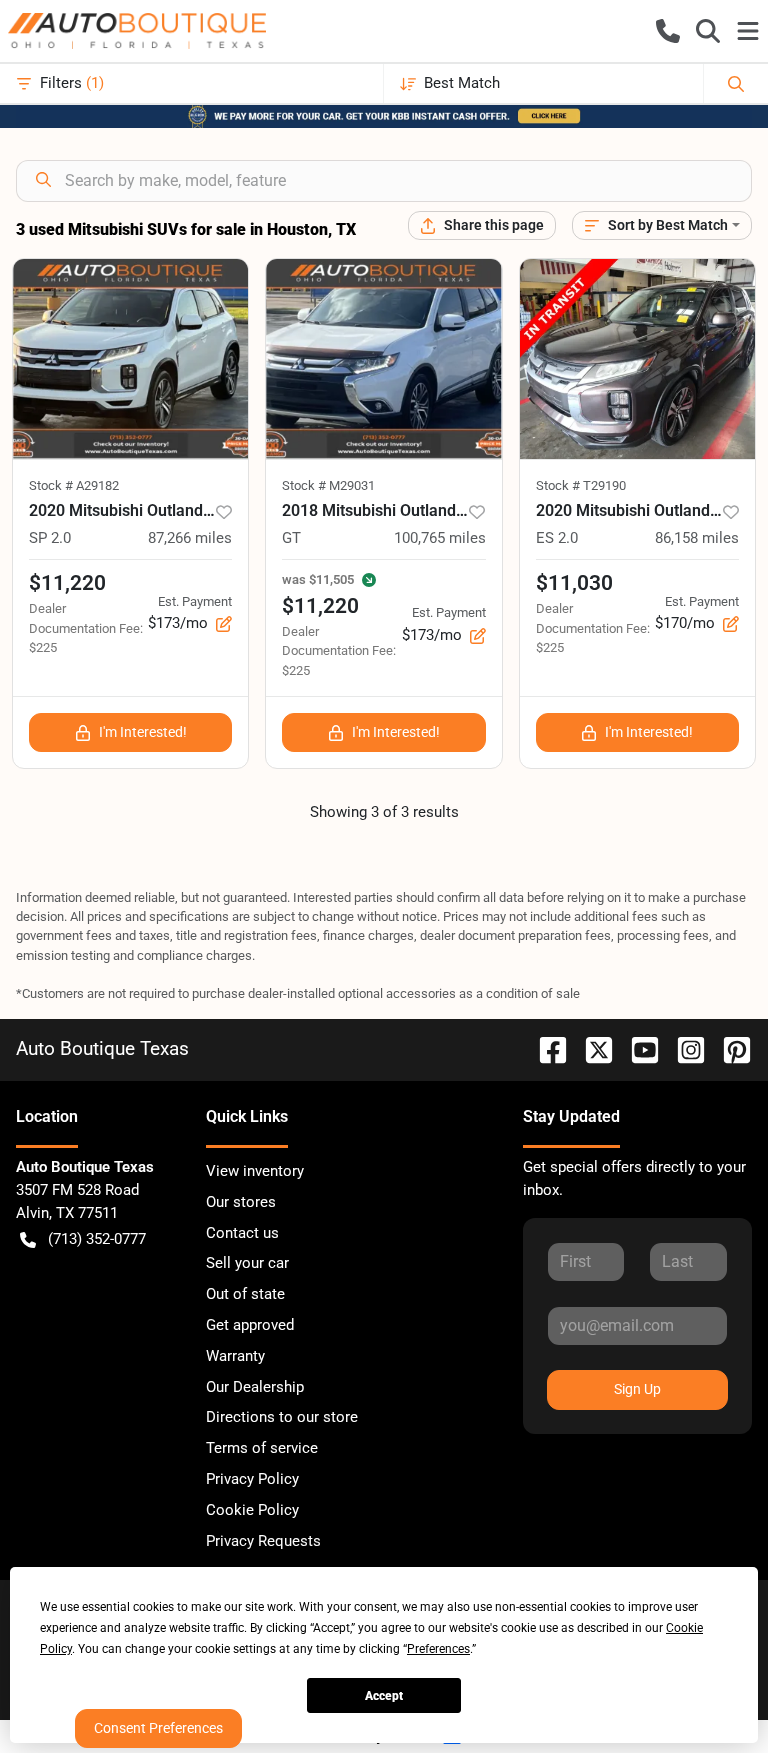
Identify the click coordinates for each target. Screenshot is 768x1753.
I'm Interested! (143, 732)
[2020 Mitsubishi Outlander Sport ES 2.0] (637, 359)
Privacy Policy (252, 1479)
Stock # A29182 (74, 485)
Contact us (242, 1233)
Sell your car (247, 1263)
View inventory (255, 1171)
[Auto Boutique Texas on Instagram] (683, 1048)
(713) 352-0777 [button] (97, 1239)
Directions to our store (282, 1417)
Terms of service (262, 1448)
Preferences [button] (438, 1649)
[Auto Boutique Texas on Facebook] (545, 1048)
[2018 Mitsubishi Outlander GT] (383, 359)
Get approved (250, 1325)
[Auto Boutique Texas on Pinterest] (729, 1048)
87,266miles (190, 538)
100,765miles (440, 538)
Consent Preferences (158, 1728)
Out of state (245, 1294)
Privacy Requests (263, 1541)
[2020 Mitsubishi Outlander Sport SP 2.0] (130, 359)
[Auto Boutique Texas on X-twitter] (591, 1048)
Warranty (235, 1356)
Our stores (241, 1202)
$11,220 (67, 583)
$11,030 (574, 583)
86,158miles (697, 538)
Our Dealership (255, 1387)
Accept (384, 1696)
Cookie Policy (252, 1510)
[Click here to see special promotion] (384, 115)
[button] (668, 31)
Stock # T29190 (581, 485)
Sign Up (637, 1389)
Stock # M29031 (328, 485)
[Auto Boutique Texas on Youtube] (637, 1048)
